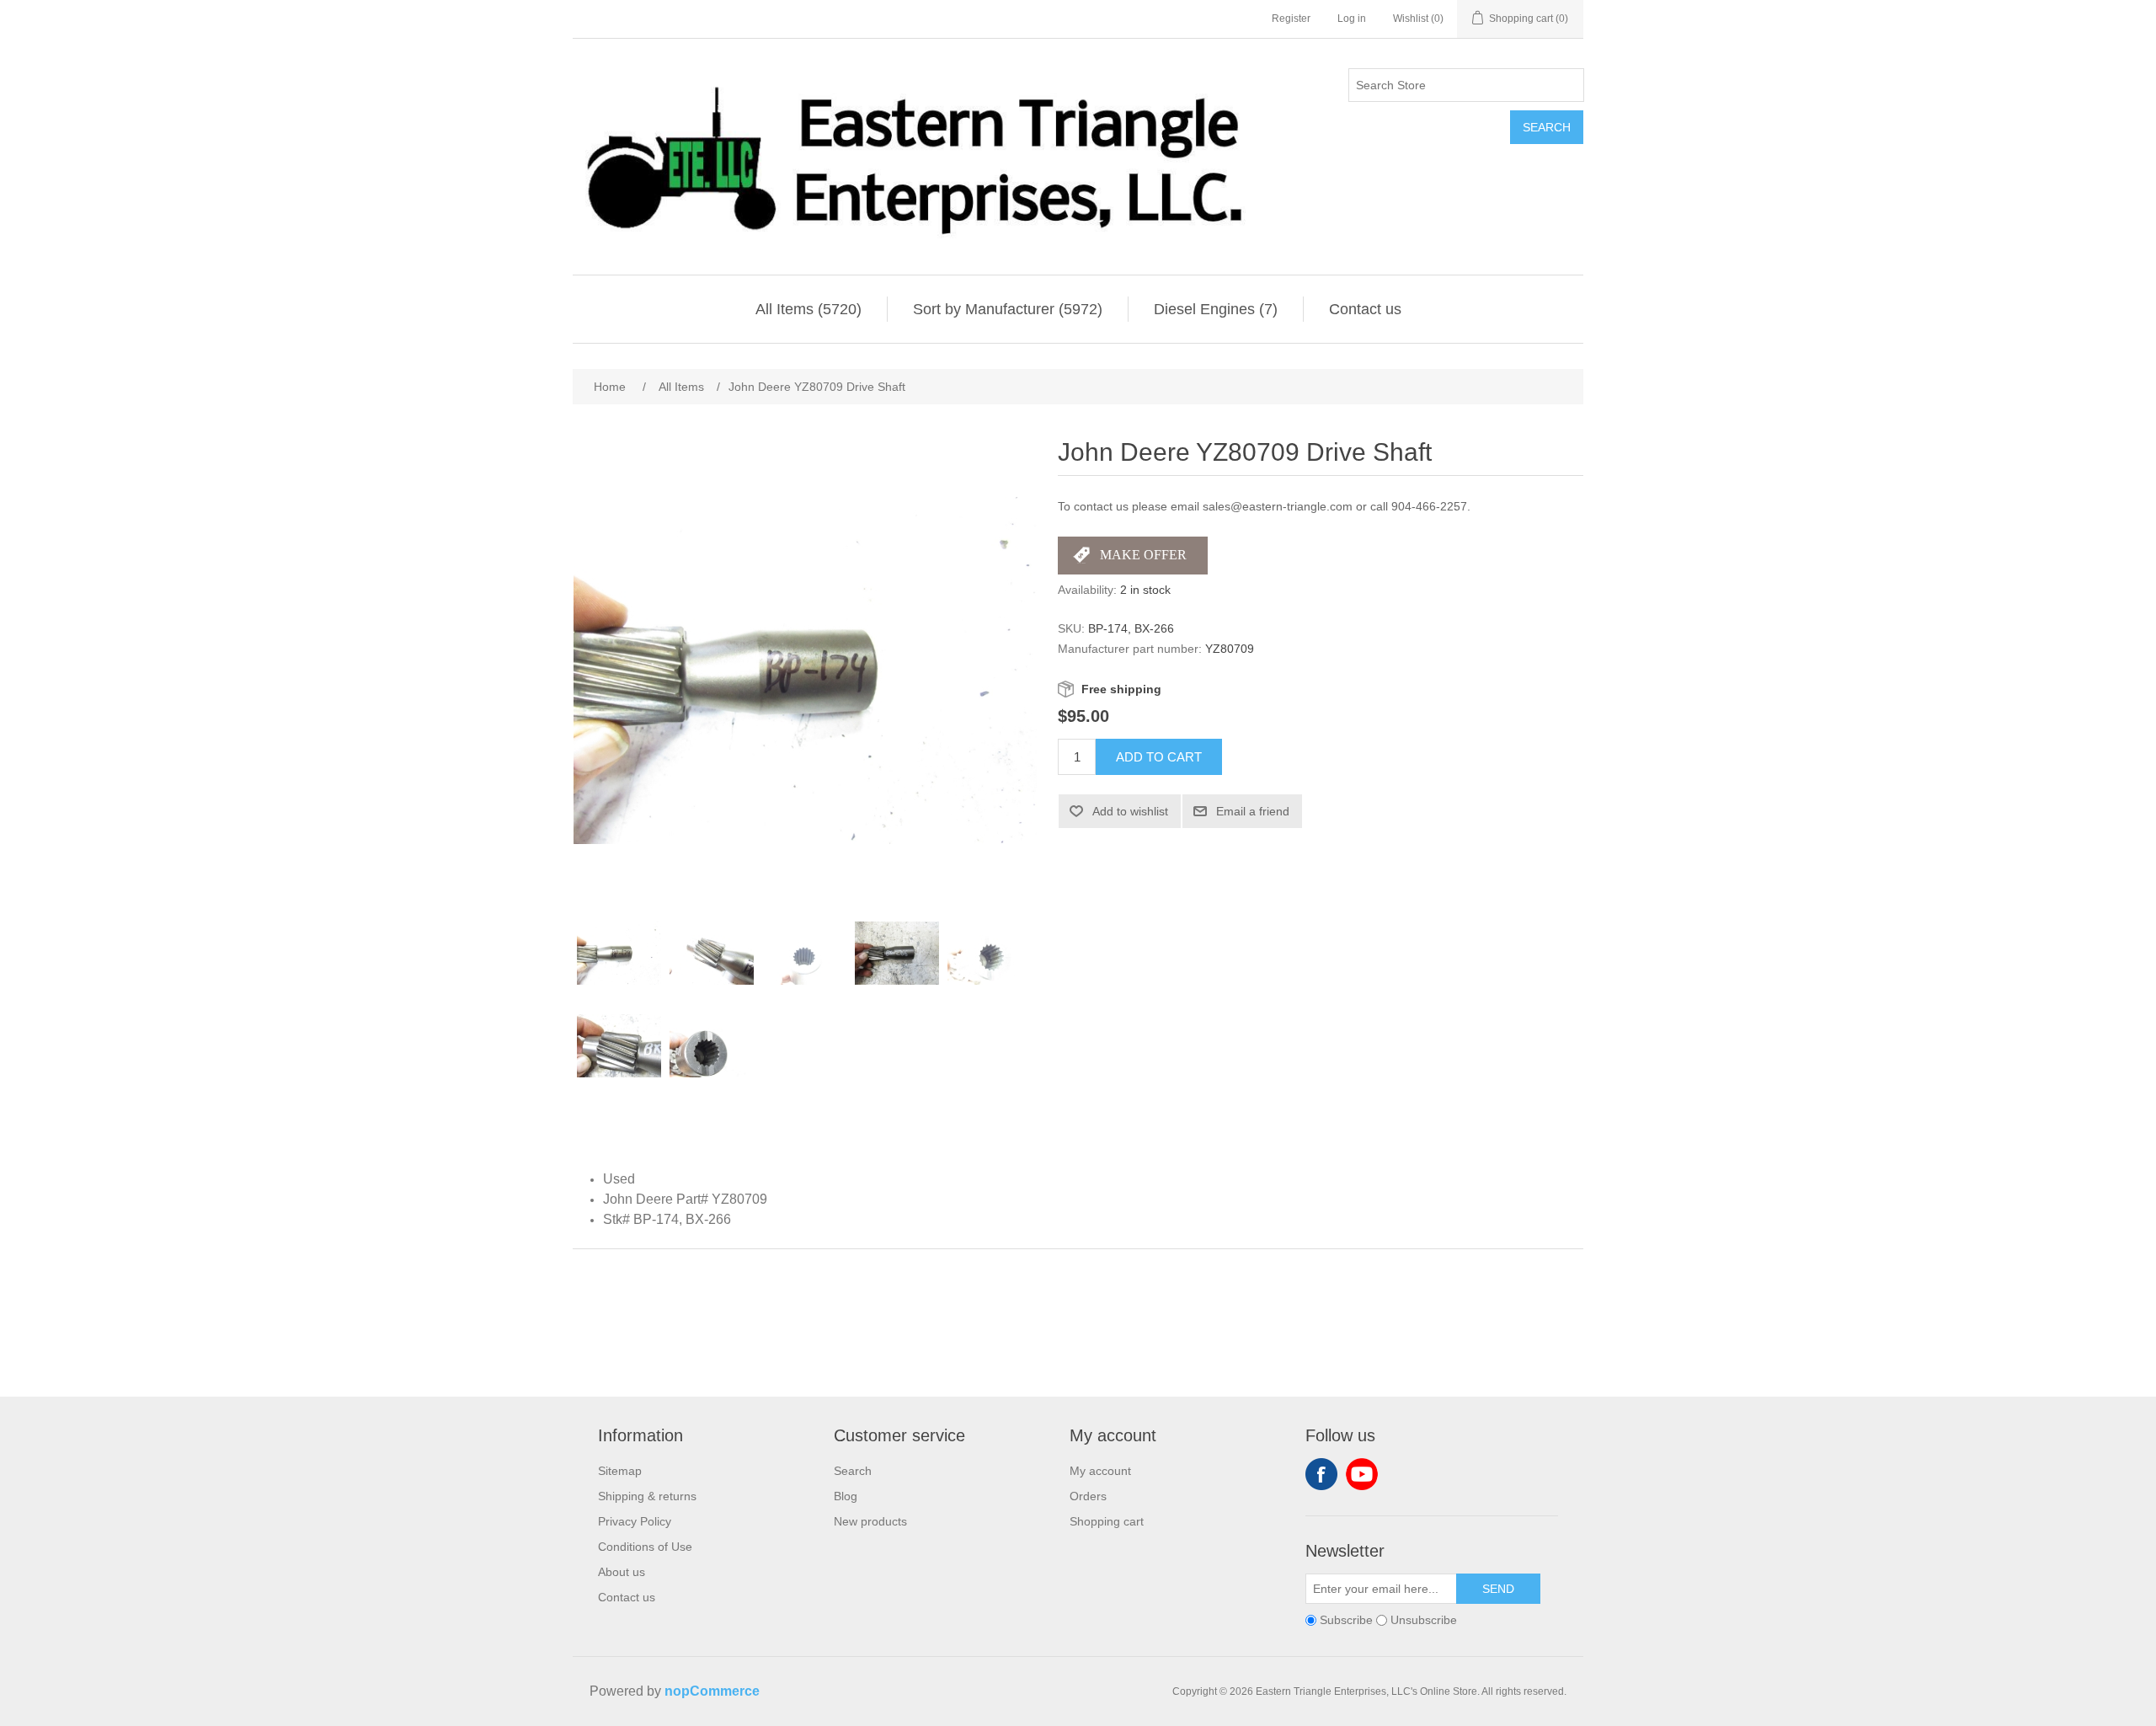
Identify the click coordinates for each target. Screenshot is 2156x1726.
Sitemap (620, 1471)
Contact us (1365, 309)
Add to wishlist (1130, 811)
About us (622, 1572)
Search (1547, 127)
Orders (1088, 1496)
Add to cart (1159, 757)
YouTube (1362, 1474)
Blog (846, 1496)
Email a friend (1253, 811)
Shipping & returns (647, 1496)
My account (1100, 1471)
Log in (1352, 19)
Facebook (1321, 1474)
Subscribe (1346, 1620)
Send (1498, 1589)
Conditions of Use (645, 1547)
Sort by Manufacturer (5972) (1008, 309)
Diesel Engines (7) (1216, 309)
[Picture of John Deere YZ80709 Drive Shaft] (619, 954)
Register (1291, 19)
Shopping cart (1107, 1521)
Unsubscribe (1424, 1620)
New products (870, 1521)
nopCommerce (712, 1691)
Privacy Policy (635, 1521)
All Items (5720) (808, 309)
